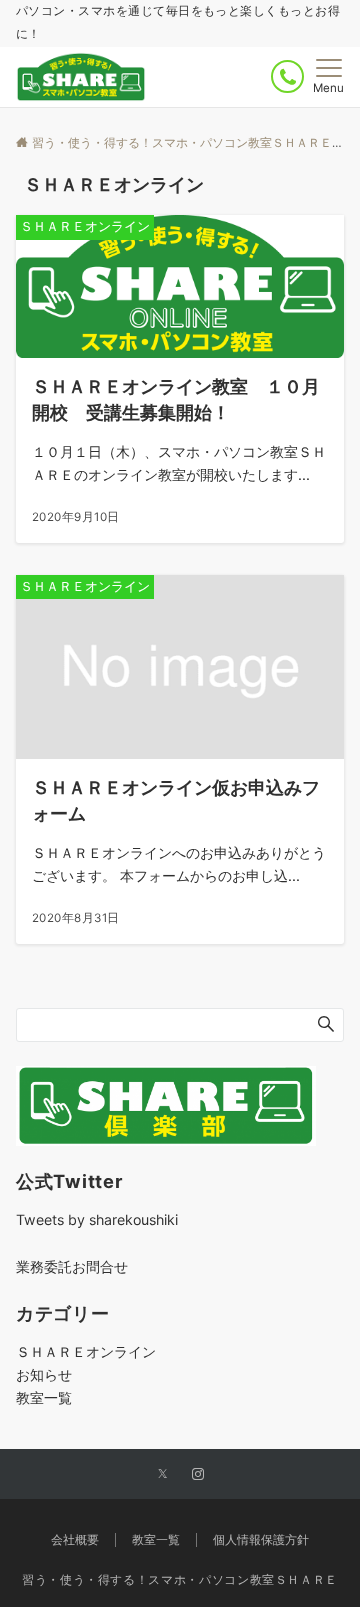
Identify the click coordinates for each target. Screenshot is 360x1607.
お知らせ (44, 1374)
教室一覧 (44, 1397)
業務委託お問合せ (72, 1266)
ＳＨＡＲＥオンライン (86, 1351)
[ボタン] (287, 76)
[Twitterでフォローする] (162, 1475)
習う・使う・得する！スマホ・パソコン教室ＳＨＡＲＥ (180, 1580)
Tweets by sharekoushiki (97, 1219)
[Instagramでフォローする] (198, 1475)
